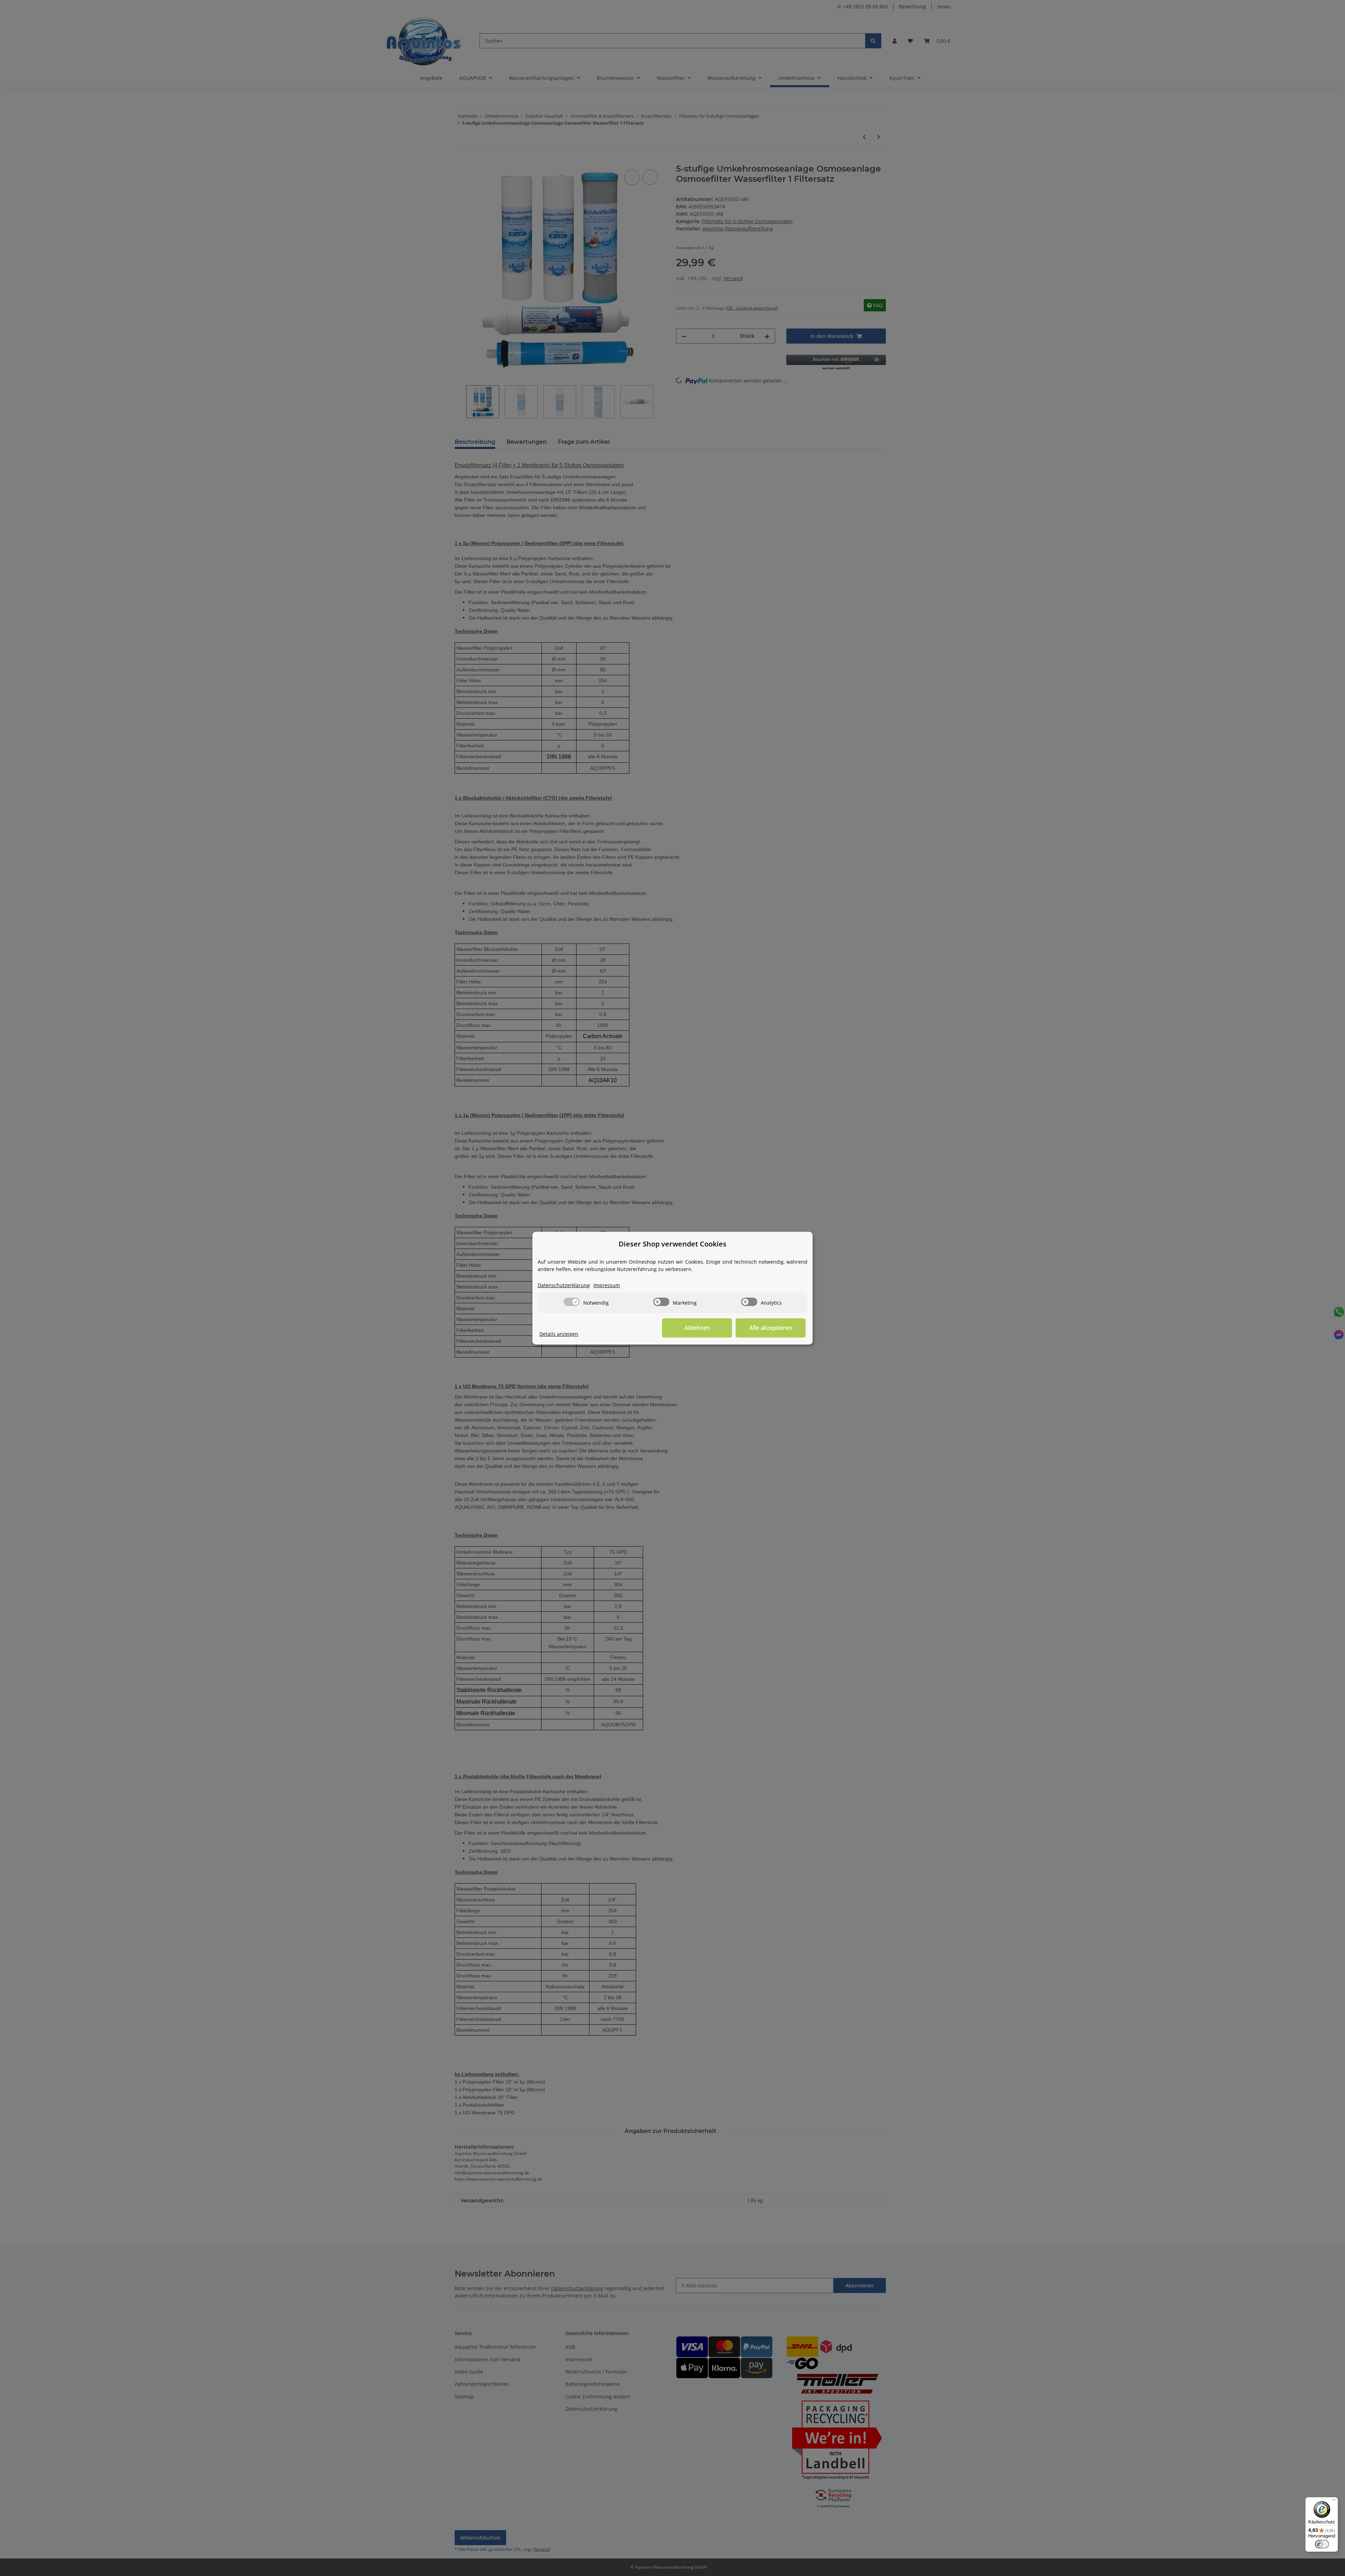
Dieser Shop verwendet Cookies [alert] (672, 1244)
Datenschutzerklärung (564, 1285)
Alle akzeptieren (771, 1328)
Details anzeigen (559, 1334)
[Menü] (1334, 2501)
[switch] (572, 1302)
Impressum (607, 1285)
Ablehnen (697, 1328)
